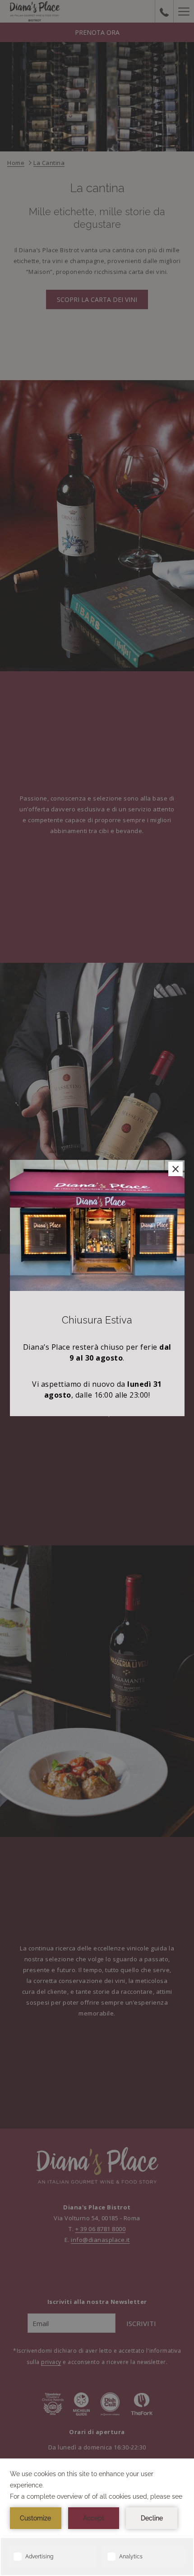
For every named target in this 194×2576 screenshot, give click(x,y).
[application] (97, 2517)
